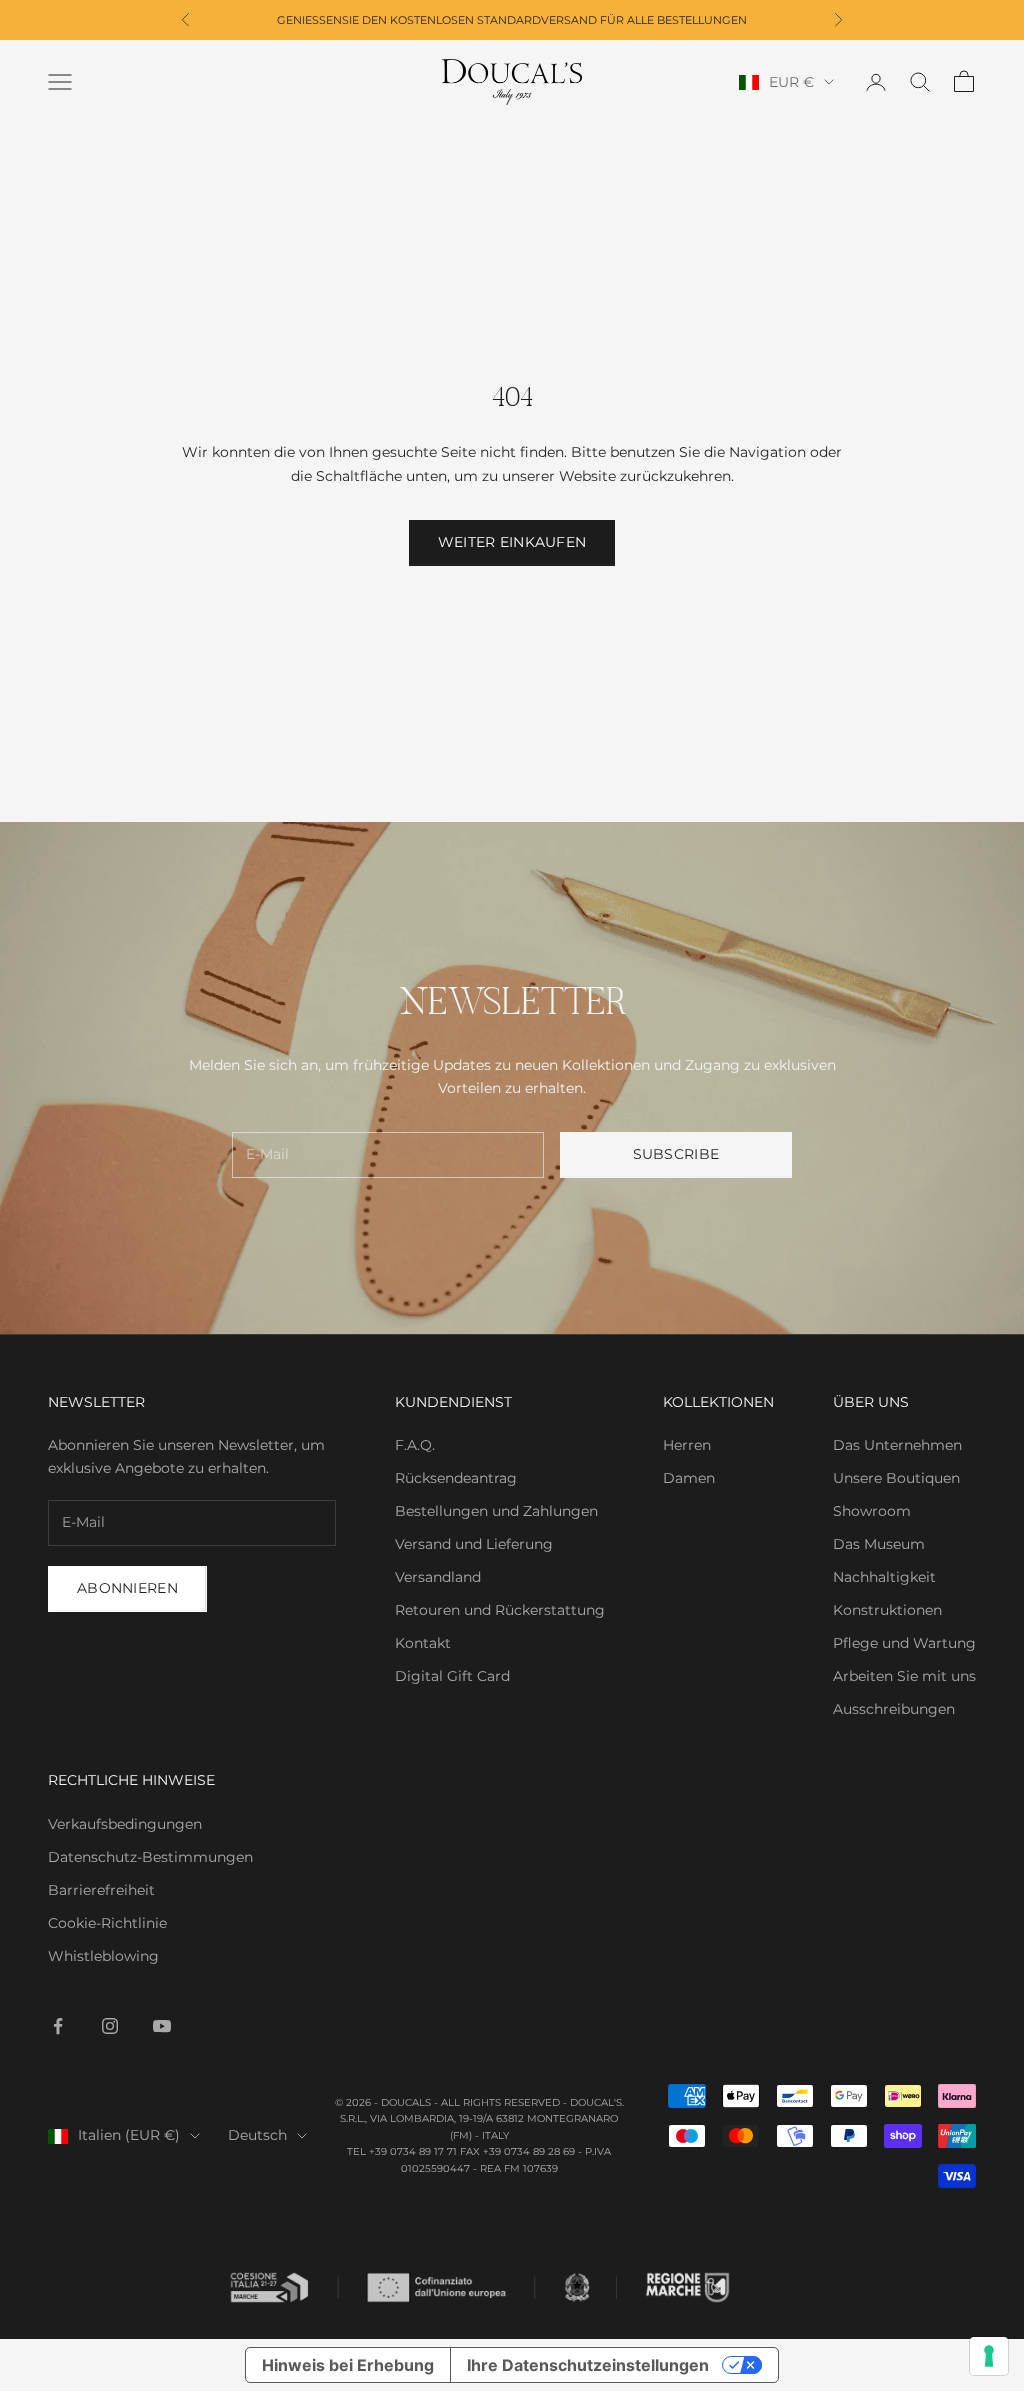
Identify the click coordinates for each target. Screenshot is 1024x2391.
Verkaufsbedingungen (125, 1824)
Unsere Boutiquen (896, 1478)
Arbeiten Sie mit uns (904, 1676)
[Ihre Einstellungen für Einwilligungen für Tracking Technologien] (989, 2356)
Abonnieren (127, 1588)
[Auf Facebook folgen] (58, 2026)
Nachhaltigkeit (884, 1577)
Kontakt (423, 1643)
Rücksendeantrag (456, 1478)
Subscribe (676, 1154)
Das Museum (879, 1544)
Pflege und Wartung (904, 1643)
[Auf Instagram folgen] (110, 2026)
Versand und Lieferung (474, 1544)
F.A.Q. (415, 1445)
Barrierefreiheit (101, 1890)
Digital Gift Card (452, 1676)
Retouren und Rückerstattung (500, 1610)
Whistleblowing (103, 1956)
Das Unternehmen (897, 1445)
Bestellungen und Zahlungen (496, 1511)
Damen (689, 1478)
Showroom (872, 1511)
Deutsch (257, 2135)
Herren (687, 1445)
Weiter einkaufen (512, 542)
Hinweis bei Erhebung (348, 2365)
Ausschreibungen (894, 1709)
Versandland (438, 1577)
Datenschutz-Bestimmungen (150, 1857)
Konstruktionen (887, 1610)
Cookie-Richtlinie (107, 1923)
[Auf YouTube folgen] (162, 2026)
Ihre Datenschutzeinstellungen (588, 2365)
